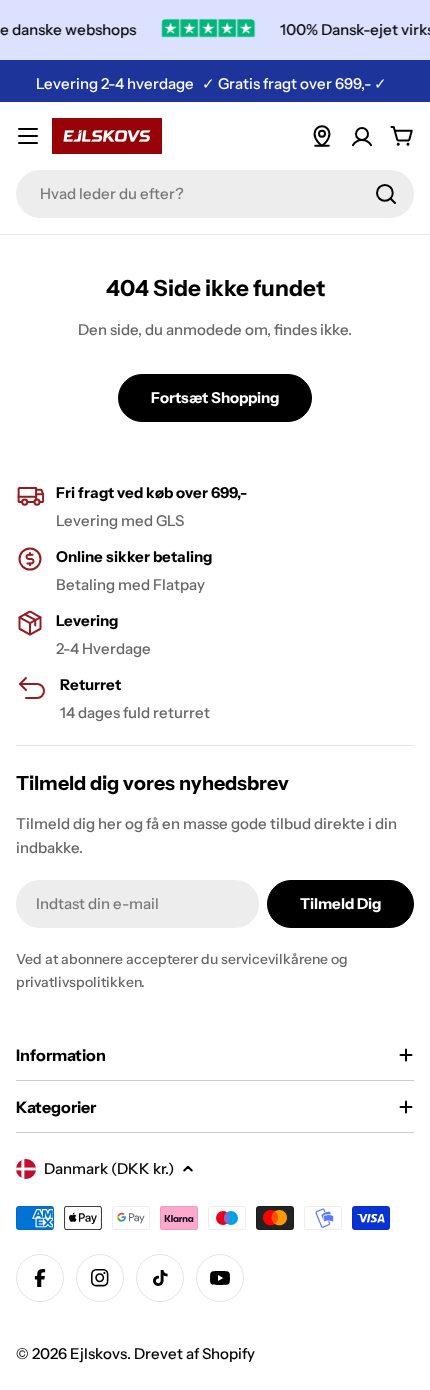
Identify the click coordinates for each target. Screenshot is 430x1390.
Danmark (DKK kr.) (109, 1168)
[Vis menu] (28, 136)
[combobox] (215, 194)
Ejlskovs (98, 1353)
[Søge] (386, 194)
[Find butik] (322, 136)
